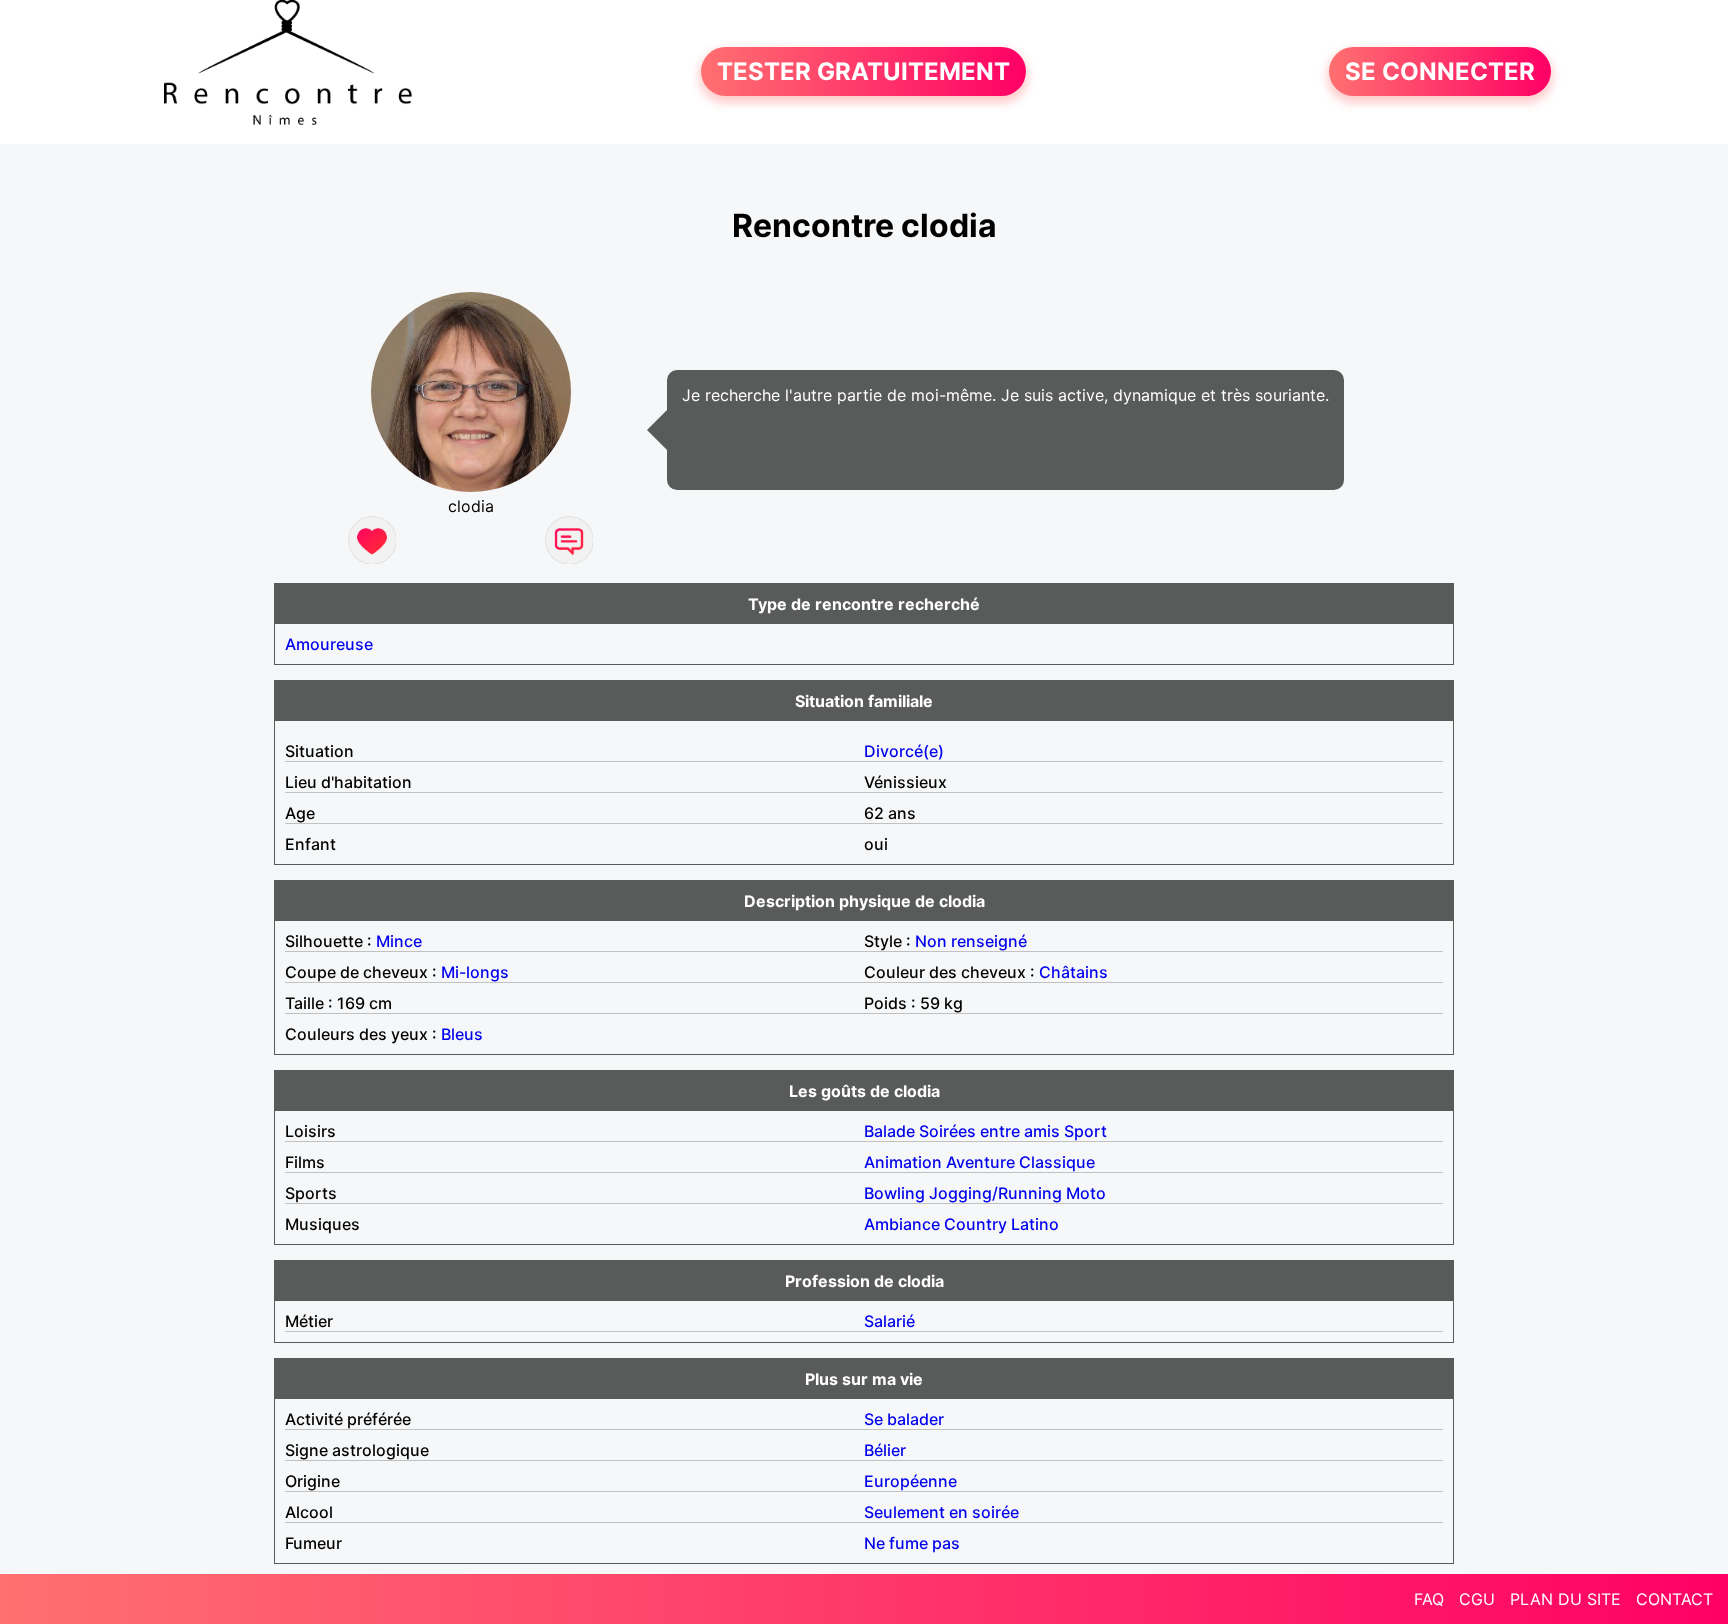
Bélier (885, 1450)
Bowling (894, 1193)
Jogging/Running (995, 1193)
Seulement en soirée (941, 1512)
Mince (399, 941)
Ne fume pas (912, 1543)
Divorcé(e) (904, 751)
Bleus (462, 1034)
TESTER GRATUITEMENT (863, 71)
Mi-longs (475, 972)
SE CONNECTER (1440, 71)
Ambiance (902, 1224)
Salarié (889, 1321)
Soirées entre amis (989, 1131)
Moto (1086, 1193)
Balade (889, 1131)
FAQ (1429, 1599)
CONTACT (1674, 1599)
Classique (1057, 1162)
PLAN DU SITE (1565, 1599)
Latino (1035, 1224)
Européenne (910, 1481)
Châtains (1073, 972)
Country (975, 1224)
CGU (1477, 1599)
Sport (1085, 1131)
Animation (903, 1162)
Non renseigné (971, 941)
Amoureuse (329, 644)
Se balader (904, 1419)
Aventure (980, 1162)
